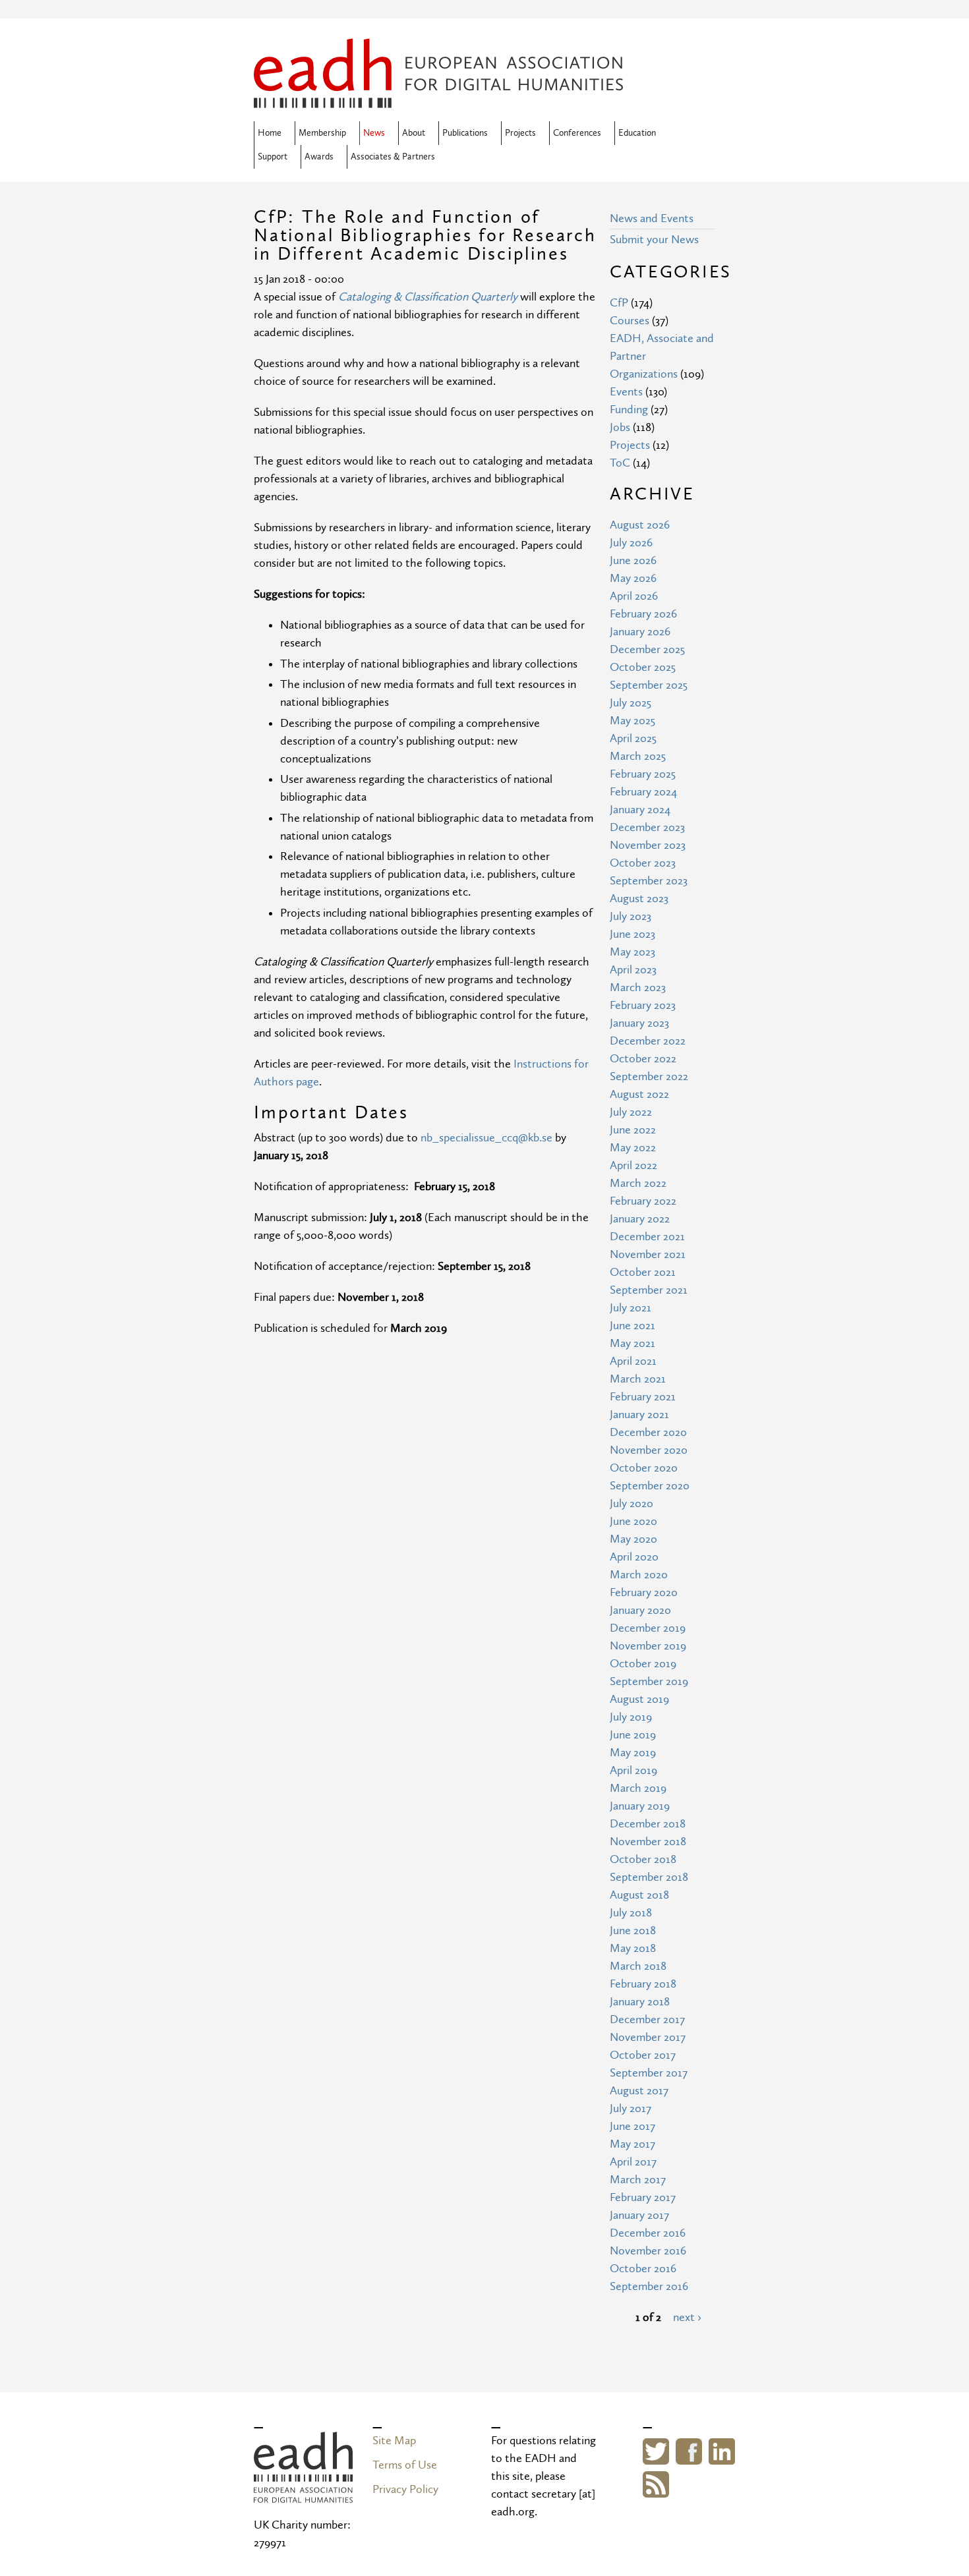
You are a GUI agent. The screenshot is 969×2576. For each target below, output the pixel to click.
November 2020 (649, 1450)
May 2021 (632, 1343)
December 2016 (648, 2233)
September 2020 (650, 1486)
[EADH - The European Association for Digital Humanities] (438, 99)
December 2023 (647, 827)
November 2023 (648, 845)
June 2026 (633, 560)
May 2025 (632, 721)
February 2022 (643, 1201)
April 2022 (633, 1165)
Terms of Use (405, 2465)
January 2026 (640, 632)
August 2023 (639, 899)
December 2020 (648, 1432)
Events (626, 392)
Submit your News (654, 240)
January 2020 (640, 1610)
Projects (520, 133)
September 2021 (649, 1290)
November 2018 (648, 1842)
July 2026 (631, 543)
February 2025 (643, 774)
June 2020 (633, 1521)
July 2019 (631, 1717)
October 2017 (643, 2055)
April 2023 (633, 970)
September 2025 (649, 685)
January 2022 (640, 1219)
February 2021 (643, 1397)
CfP (619, 303)
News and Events (652, 218)
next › (687, 2317)
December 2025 (647, 649)
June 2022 (633, 1130)
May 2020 (633, 1539)
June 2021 (632, 1326)
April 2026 (634, 596)
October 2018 (643, 1859)
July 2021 (631, 1308)
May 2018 (633, 1948)
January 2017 (639, 2215)
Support (273, 157)
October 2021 (643, 1272)
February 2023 (643, 1005)
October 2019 (643, 1664)
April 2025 (633, 738)
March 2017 (638, 2180)
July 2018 (631, 1913)
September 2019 (649, 1681)
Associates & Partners (393, 157)
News (374, 133)
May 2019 (633, 1753)
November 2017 (648, 2037)
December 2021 (647, 1237)
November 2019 (648, 1646)
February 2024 (643, 792)
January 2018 (640, 2002)
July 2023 (631, 916)
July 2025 (631, 703)
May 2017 (632, 2144)
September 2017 (649, 2073)
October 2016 (643, 2269)
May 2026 (633, 578)
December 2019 (648, 1628)
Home (270, 133)
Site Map (394, 2441)
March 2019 (638, 1788)
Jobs (620, 427)
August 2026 (640, 525)
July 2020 (631, 1503)
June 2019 (633, 1735)
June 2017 (632, 2126)
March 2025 (638, 756)
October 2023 (643, 863)
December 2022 (648, 1041)
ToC (620, 463)
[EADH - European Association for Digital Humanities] (303, 2494)
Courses (630, 321)
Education (637, 133)
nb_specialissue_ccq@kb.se (486, 1138)
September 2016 (649, 2286)
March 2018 (638, 1966)
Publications (465, 133)
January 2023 (639, 1023)
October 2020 (644, 1468)
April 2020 (634, 1557)
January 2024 (640, 810)
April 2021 (633, 1361)
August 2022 (639, 1094)
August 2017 (639, 2091)
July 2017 (631, 2108)
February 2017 (643, 2197)
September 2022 (649, 1076)
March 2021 (638, 1379)
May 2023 (632, 952)
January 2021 (639, 1415)
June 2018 (633, 1931)
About (414, 133)
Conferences (577, 133)
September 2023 (649, 881)
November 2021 (648, 1254)
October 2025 (643, 667)
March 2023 (638, 987)
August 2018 (639, 1895)
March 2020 (639, 1575)
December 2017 (647, 2019)
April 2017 (633, 2162)
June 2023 (632, 934)
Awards (319, 157)
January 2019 (640, 1806)
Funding (629, 410)
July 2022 (631, 1112)
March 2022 (638, 1183)
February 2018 (643, 1984)
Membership (322, 133)
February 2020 (644, 1592)
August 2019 (639, 1699)
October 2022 (643, 1059)
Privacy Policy (405, 2489)
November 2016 (648, 2251)
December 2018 (648, 1824)
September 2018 (649, 1877)
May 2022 (633, 1148)
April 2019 (633, 1770)
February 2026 (643, 614)
